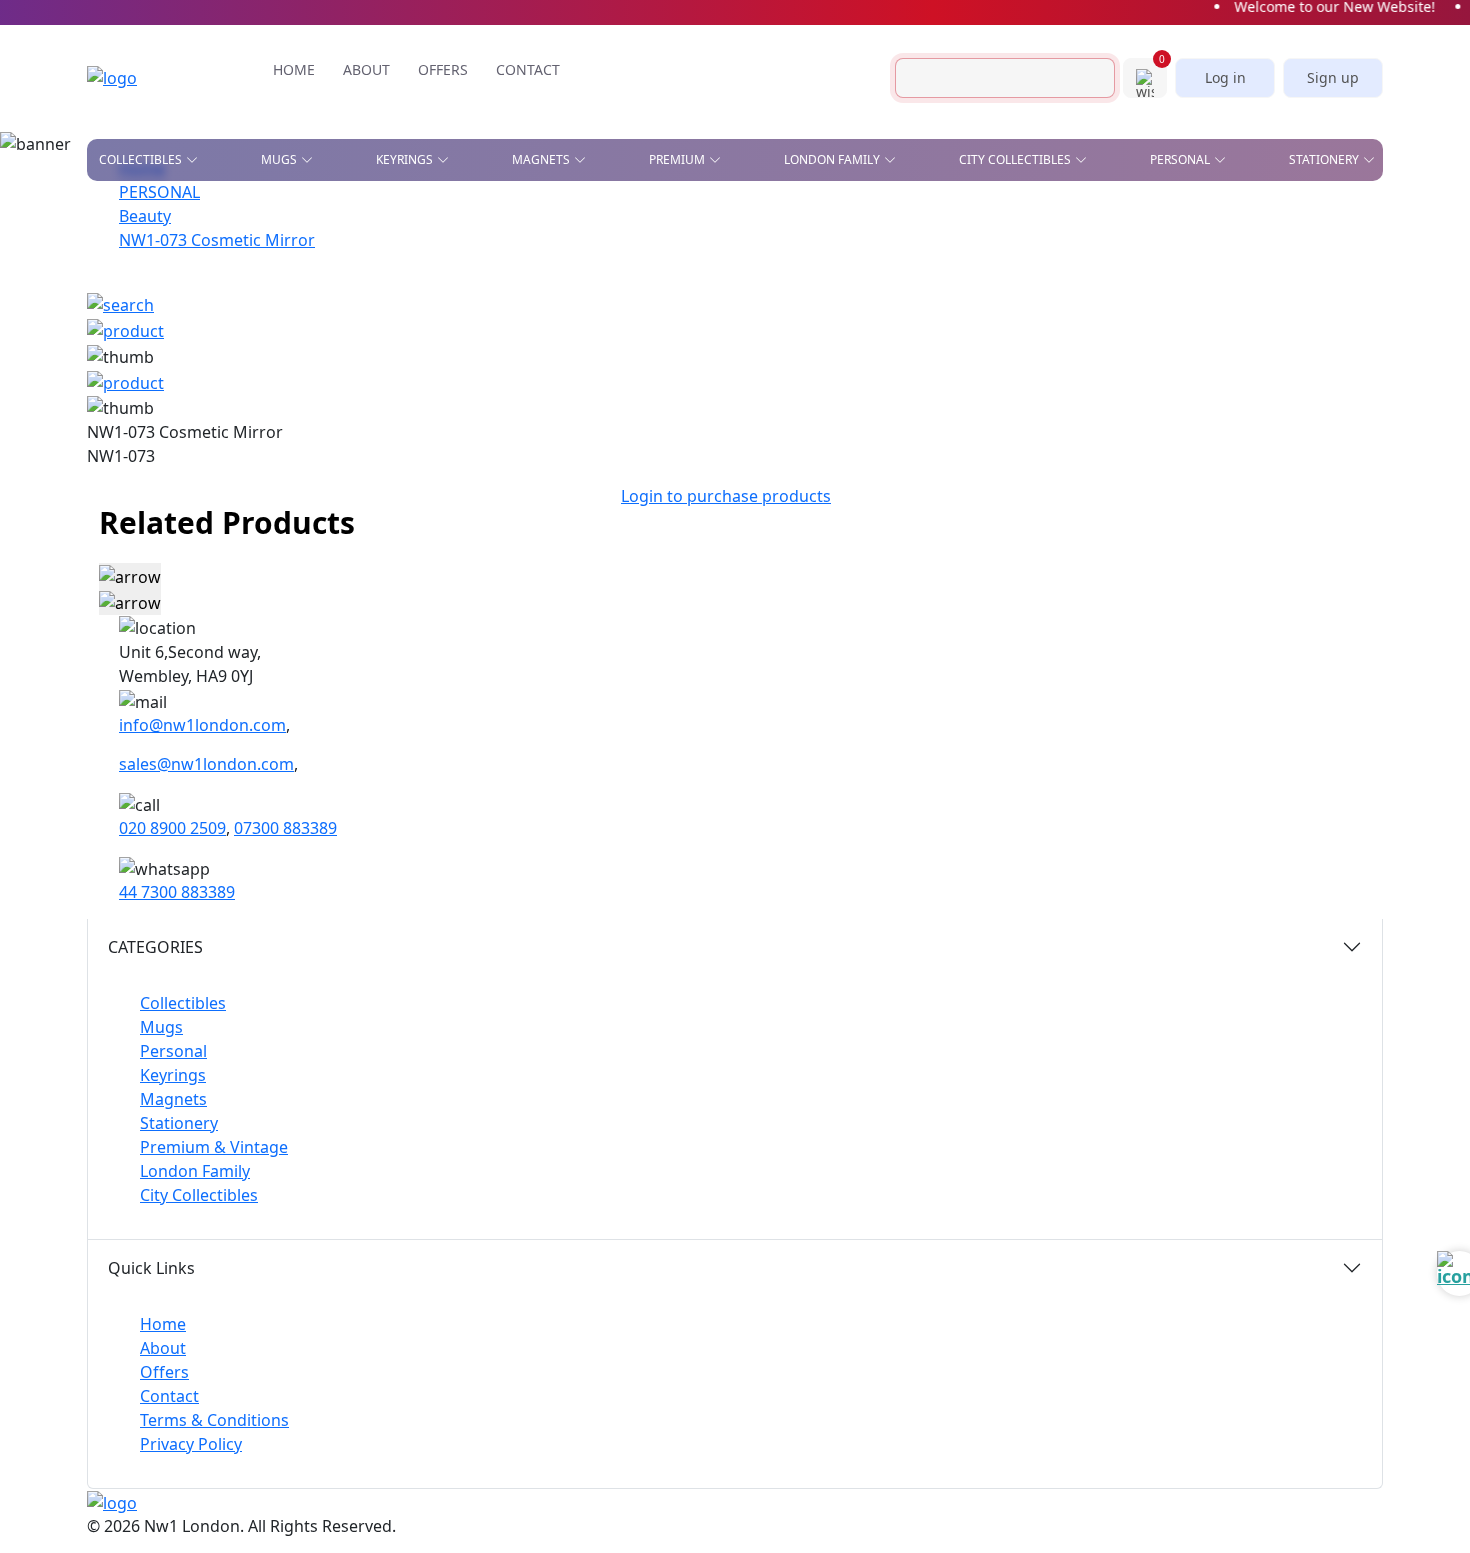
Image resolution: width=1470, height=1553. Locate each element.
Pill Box (1079, 342)
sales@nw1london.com (206, 764)
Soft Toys (1084, 371)
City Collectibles (199, 1195)
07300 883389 (285, 828)
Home (163, 1324)
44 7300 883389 (177, 892)
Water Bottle (713, 400)
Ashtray (125, 216)
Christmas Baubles (162, 245)
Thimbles (891, 400)
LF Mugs (366, 245)
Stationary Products (890, 258)
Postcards (1045, 258)
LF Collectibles (391, 216)
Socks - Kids (899, 371)
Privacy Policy (191, 1444)
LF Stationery (384, 274)
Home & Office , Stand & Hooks (1089, 222)
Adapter (696, 216)
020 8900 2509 (172, 828)
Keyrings (173, 1075)
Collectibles (183, 1003)
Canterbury (570, 245)
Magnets (173, 1099)
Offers (164, 1372)
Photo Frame (905, 342)
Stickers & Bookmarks (1276, 216)
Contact (169, 1396)
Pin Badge (131, 303)
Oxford (556, 274)
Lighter (695, 342)
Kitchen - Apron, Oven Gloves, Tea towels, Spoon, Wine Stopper (1126, 300)
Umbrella (1085, 400)
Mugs (161, 1027)
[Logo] (142, 78)
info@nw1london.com (202, 725)
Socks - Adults (718, 371)
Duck (115, 274)
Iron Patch (135, 361)
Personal (173, 1051)
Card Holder (712, 287)
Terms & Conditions (214, 1420)
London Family (195, 1171)
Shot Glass (135, 332)
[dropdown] (196, 160)
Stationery (179, 1123)
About (163, 1348)
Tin (521, 332)
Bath (546, 216)
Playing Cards (865, 216)
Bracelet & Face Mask (741, 258)
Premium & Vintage (214, 1147)
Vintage (315, 361)
